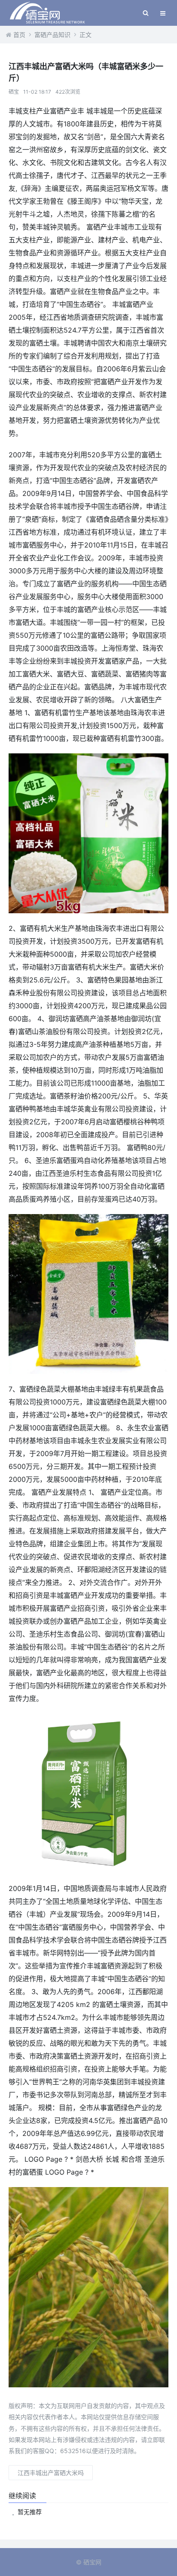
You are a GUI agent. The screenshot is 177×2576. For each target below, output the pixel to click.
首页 (19, 35)
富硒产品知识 (52, 35)
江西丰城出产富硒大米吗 (51, 2473)
